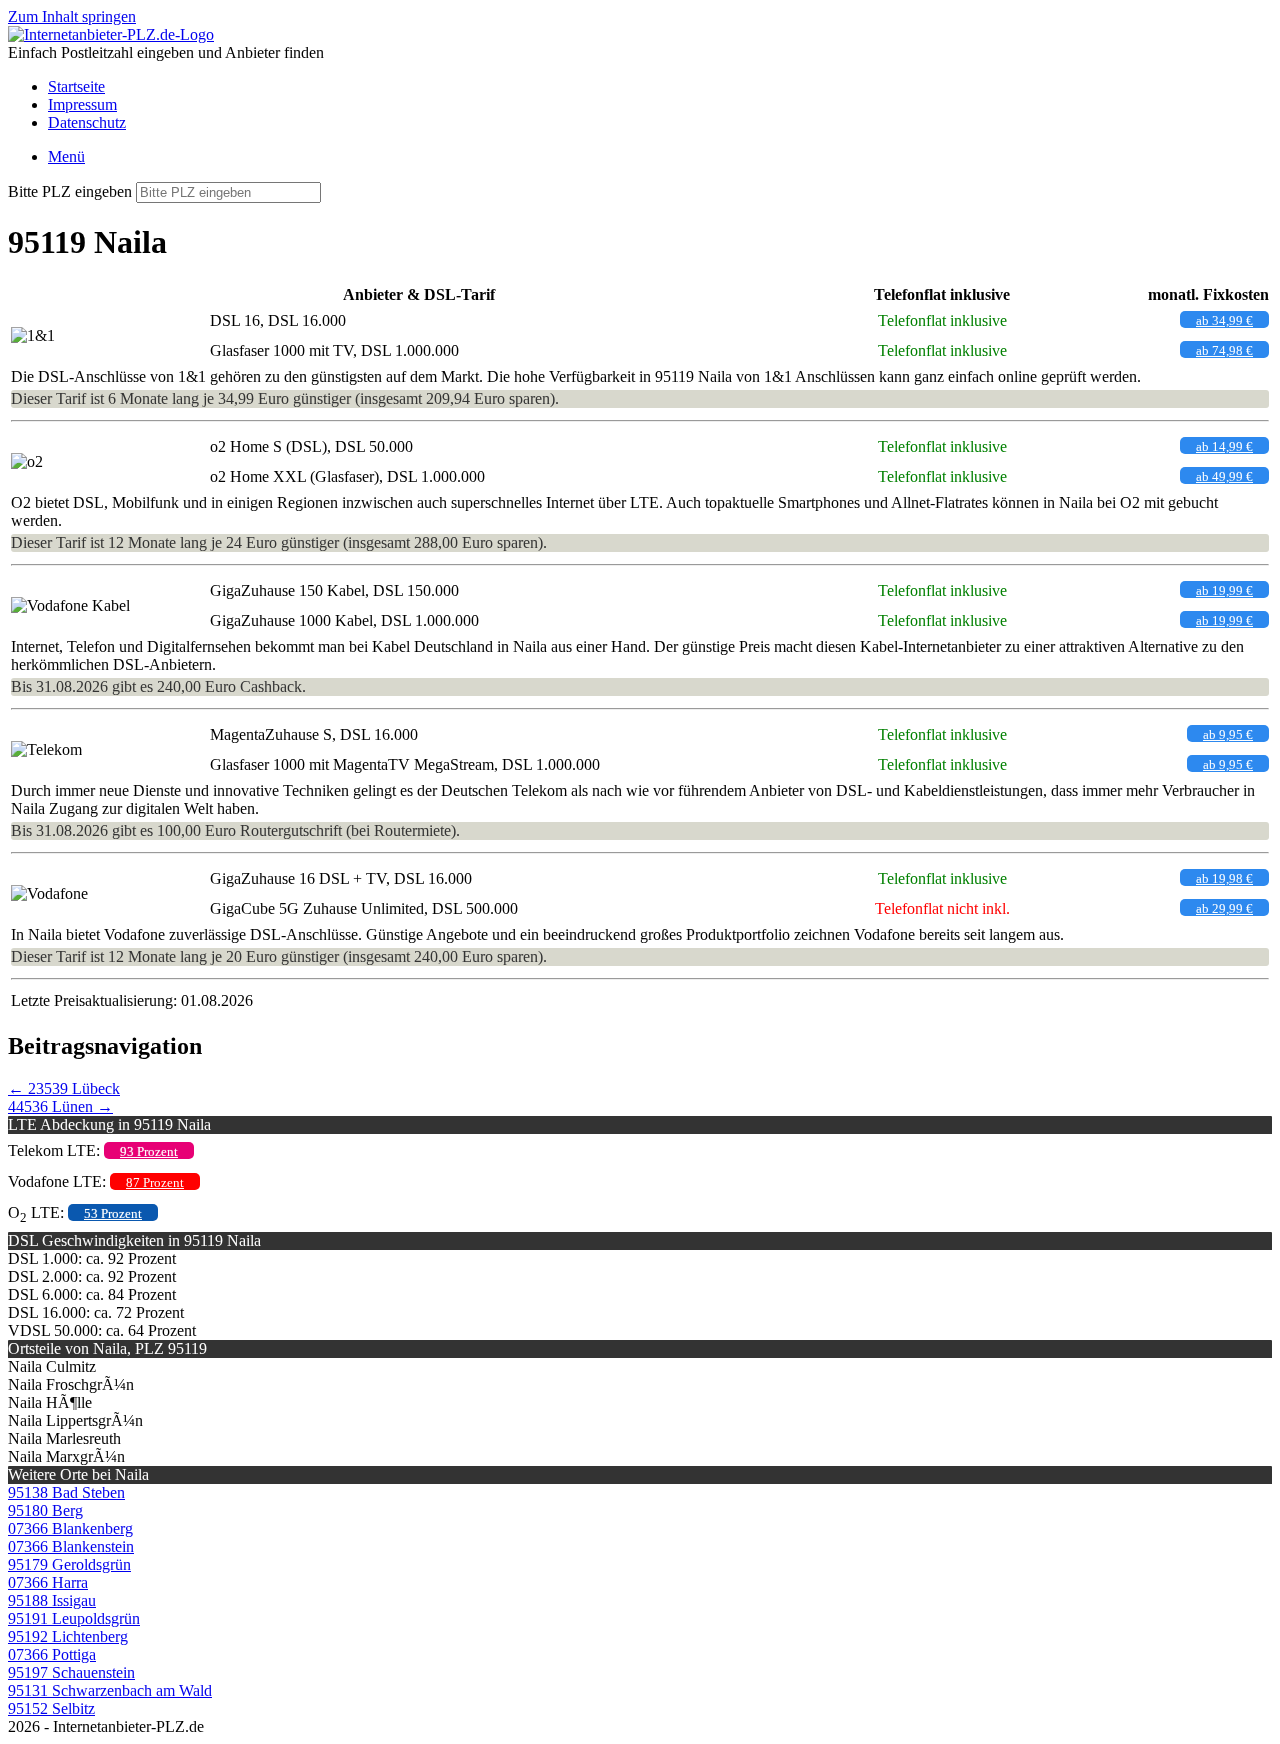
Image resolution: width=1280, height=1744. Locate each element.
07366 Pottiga (52, 1654)
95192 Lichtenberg (68, 1636)
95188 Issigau (52, 1600)
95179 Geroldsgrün (69, 1564)
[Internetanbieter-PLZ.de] (111, 34)
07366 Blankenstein (71, 1546)
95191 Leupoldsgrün (74, 1618)
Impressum (82, 104)
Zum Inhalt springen (72, 16)
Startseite (76, 86)
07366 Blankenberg (70, 1528)
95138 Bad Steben (66, 1492)
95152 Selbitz (51, 1708)
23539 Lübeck (64, 1088)
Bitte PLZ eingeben (70, 191)
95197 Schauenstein (71, 1672)
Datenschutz (87, 122)
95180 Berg (45, 1510)
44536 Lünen (60, 1106)
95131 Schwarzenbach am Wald (110, 1690)
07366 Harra (48, 1582)
